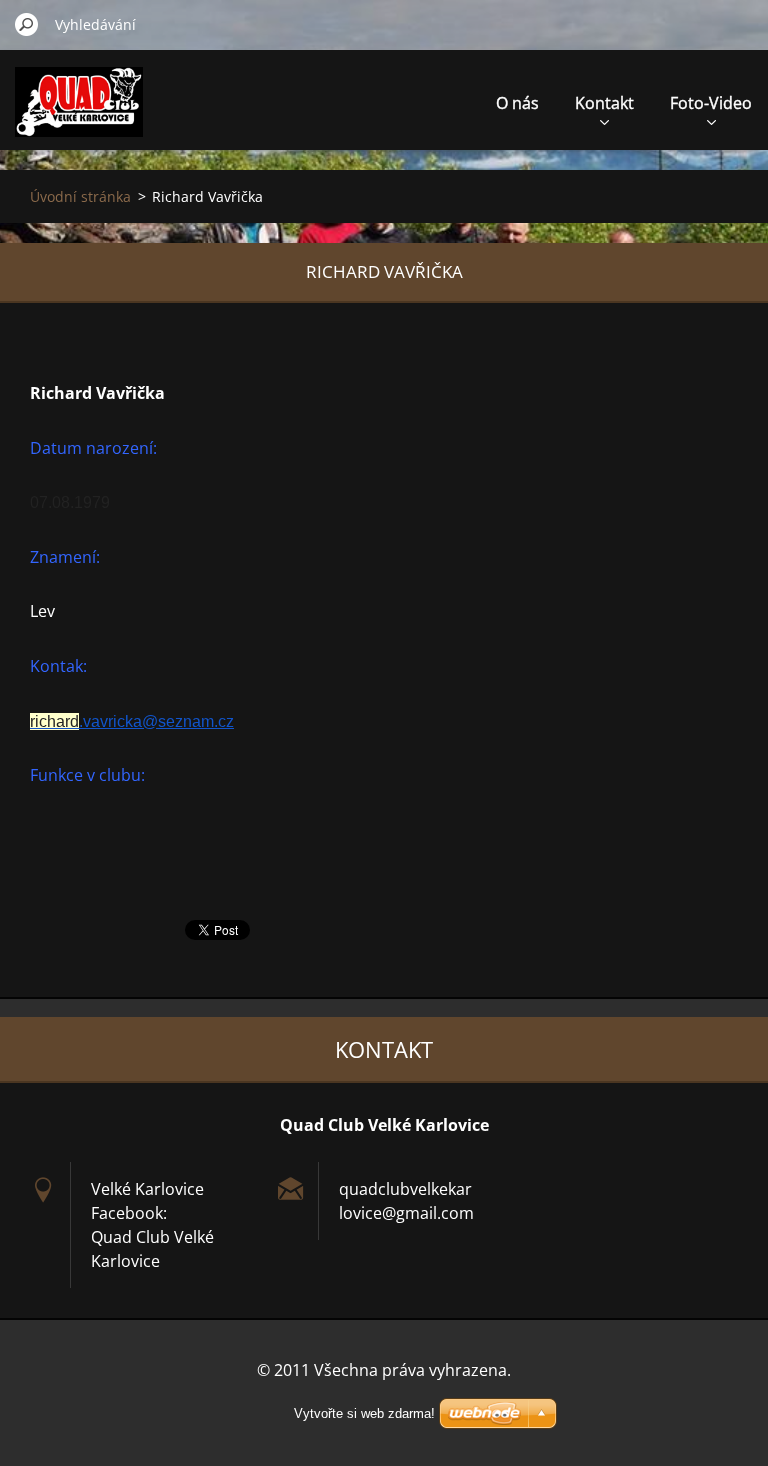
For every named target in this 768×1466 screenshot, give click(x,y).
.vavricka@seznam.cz (132, 721)
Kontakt (604, 103)
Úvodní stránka (80, 196)
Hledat (27, 24)
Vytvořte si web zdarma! (364, 1413)
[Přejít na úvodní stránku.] (79, 113)
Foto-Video (711, 103)
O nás (517, 103)
